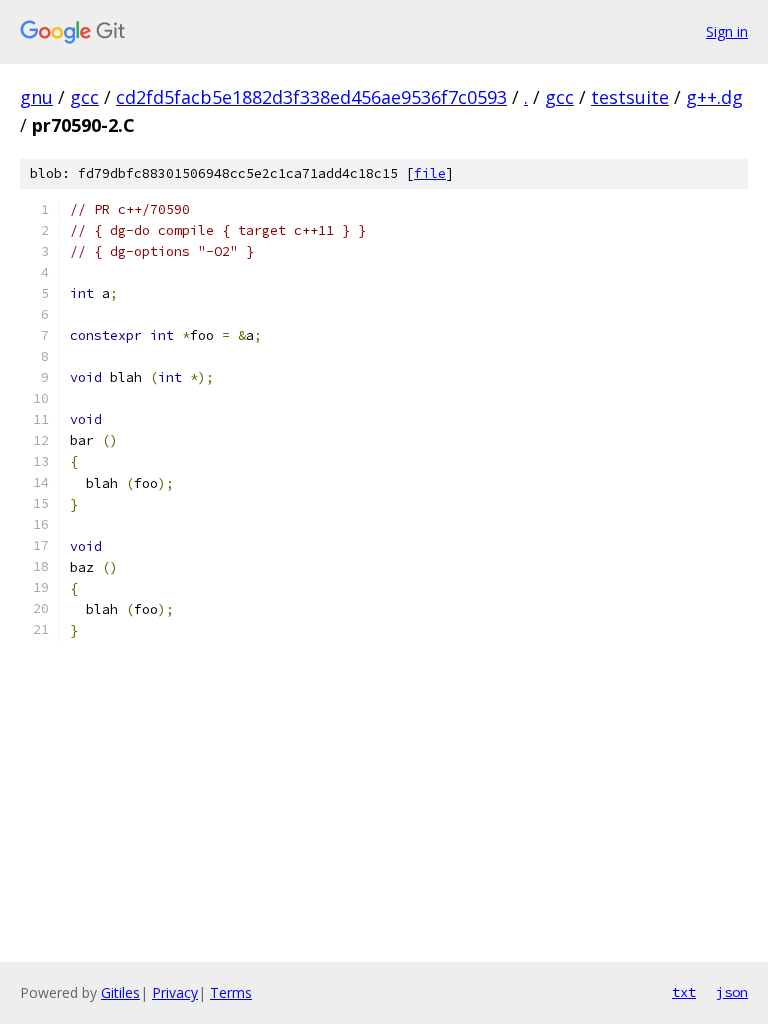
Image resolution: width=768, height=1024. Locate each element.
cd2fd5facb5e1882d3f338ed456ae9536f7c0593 (311, 97)
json (732, 992)
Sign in (727, 31)
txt (684, 992)
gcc (84, 97)
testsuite (630, 97)
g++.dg (714, 97)
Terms (231, 992)
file (430, 173)
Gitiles (120, 992)
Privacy (175, 992)
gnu (36, 97)
